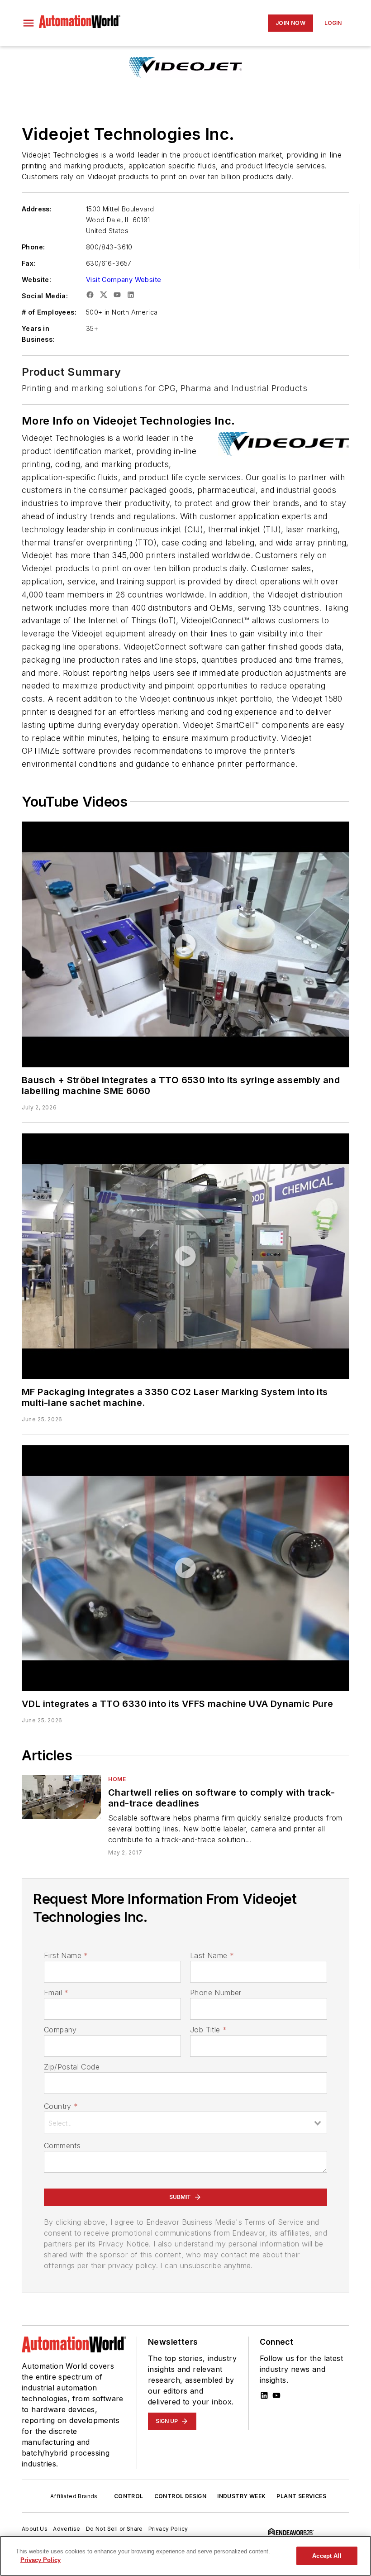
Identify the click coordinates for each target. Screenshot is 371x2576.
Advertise (67, 2529)
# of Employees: (49, 312)
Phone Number (216, 1993)
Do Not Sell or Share (114, 2529)
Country (61, 2106)
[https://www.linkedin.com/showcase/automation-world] (264, 2395)
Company (60, 2030)
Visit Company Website (124, 280)
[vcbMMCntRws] (185, 944)
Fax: (29, 263)
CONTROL (129, 2496)
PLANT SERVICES (301, 2496)
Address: (37, 209)
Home (117, 1779)
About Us (35, 2529)
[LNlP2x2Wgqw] (185, 1568)
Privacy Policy (168, 2529)
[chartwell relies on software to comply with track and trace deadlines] (61, 1797)
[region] (185, 2556)
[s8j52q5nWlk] (185, 1256)
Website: (36, 280)
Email (56, 1993)
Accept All (327, 2556)
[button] (29, 23)
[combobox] (185, 2122)
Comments (62, 2146)
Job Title (208, 2030)
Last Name (212, 1955)
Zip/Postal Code (72, 2067)
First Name (66, 1955)
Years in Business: (38, 334)
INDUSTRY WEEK (241, 2496)
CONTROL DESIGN (181, 2496)
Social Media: (45, 296)
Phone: (33, 247)
